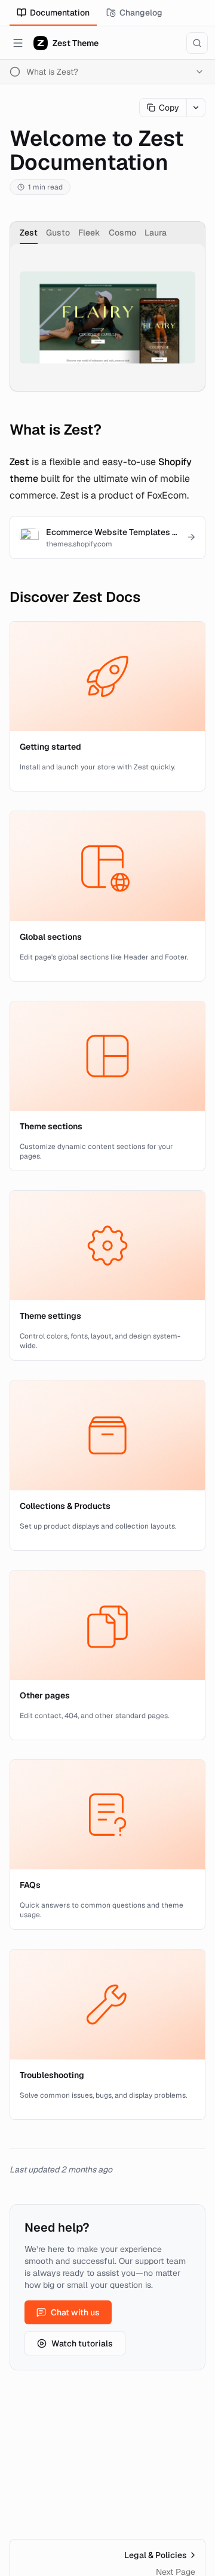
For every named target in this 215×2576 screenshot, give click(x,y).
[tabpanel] (107, 317)
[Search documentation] (197, 43)
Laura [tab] (156, 233)
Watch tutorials (82, 2343)
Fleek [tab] (89, 233)
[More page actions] (196, 108)
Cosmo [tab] (122, 233)
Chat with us (75, 2312)
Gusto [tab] (58, 233)
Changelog (141, 13)
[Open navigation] (18, 43)
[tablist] (107, 233)
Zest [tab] (29, 233)
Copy (169, 108)
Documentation (60, 13)
